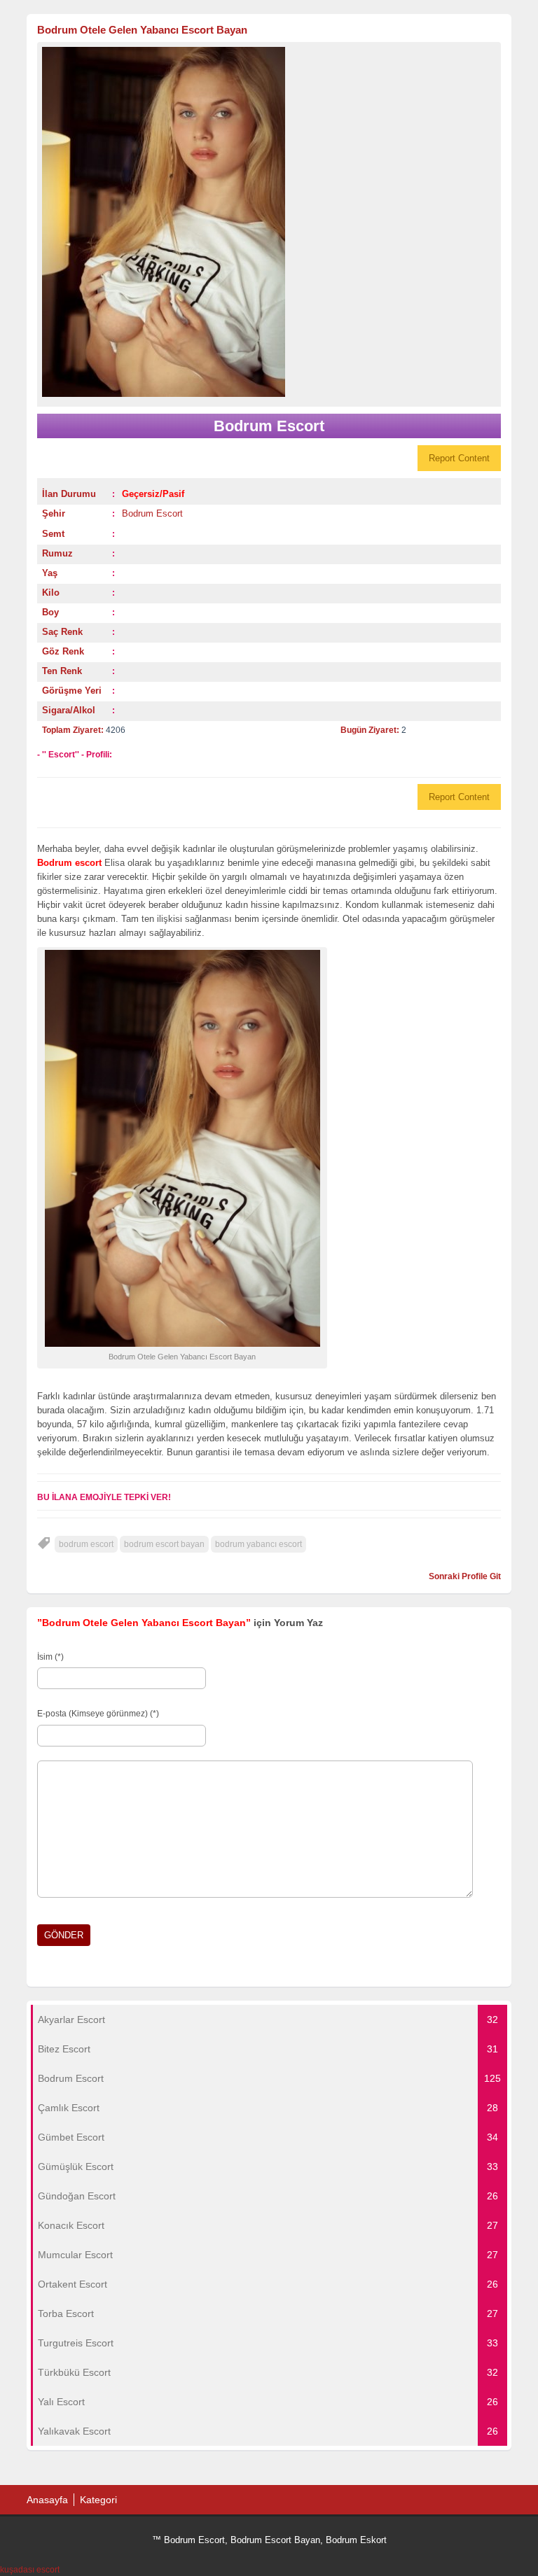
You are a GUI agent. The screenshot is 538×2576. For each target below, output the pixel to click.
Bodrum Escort (152, 513)
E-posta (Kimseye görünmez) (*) (98, 1714)
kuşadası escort (30, 2570)
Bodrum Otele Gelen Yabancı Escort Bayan (142, 30)
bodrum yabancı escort (258, 1544)
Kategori (98, 2500)
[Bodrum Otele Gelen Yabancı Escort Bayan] (269, 222)
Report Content (459, 458)
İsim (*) (50, 1657)
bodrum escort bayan (164, 1544)
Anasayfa (47, 2500)
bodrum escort (86, 1544)
